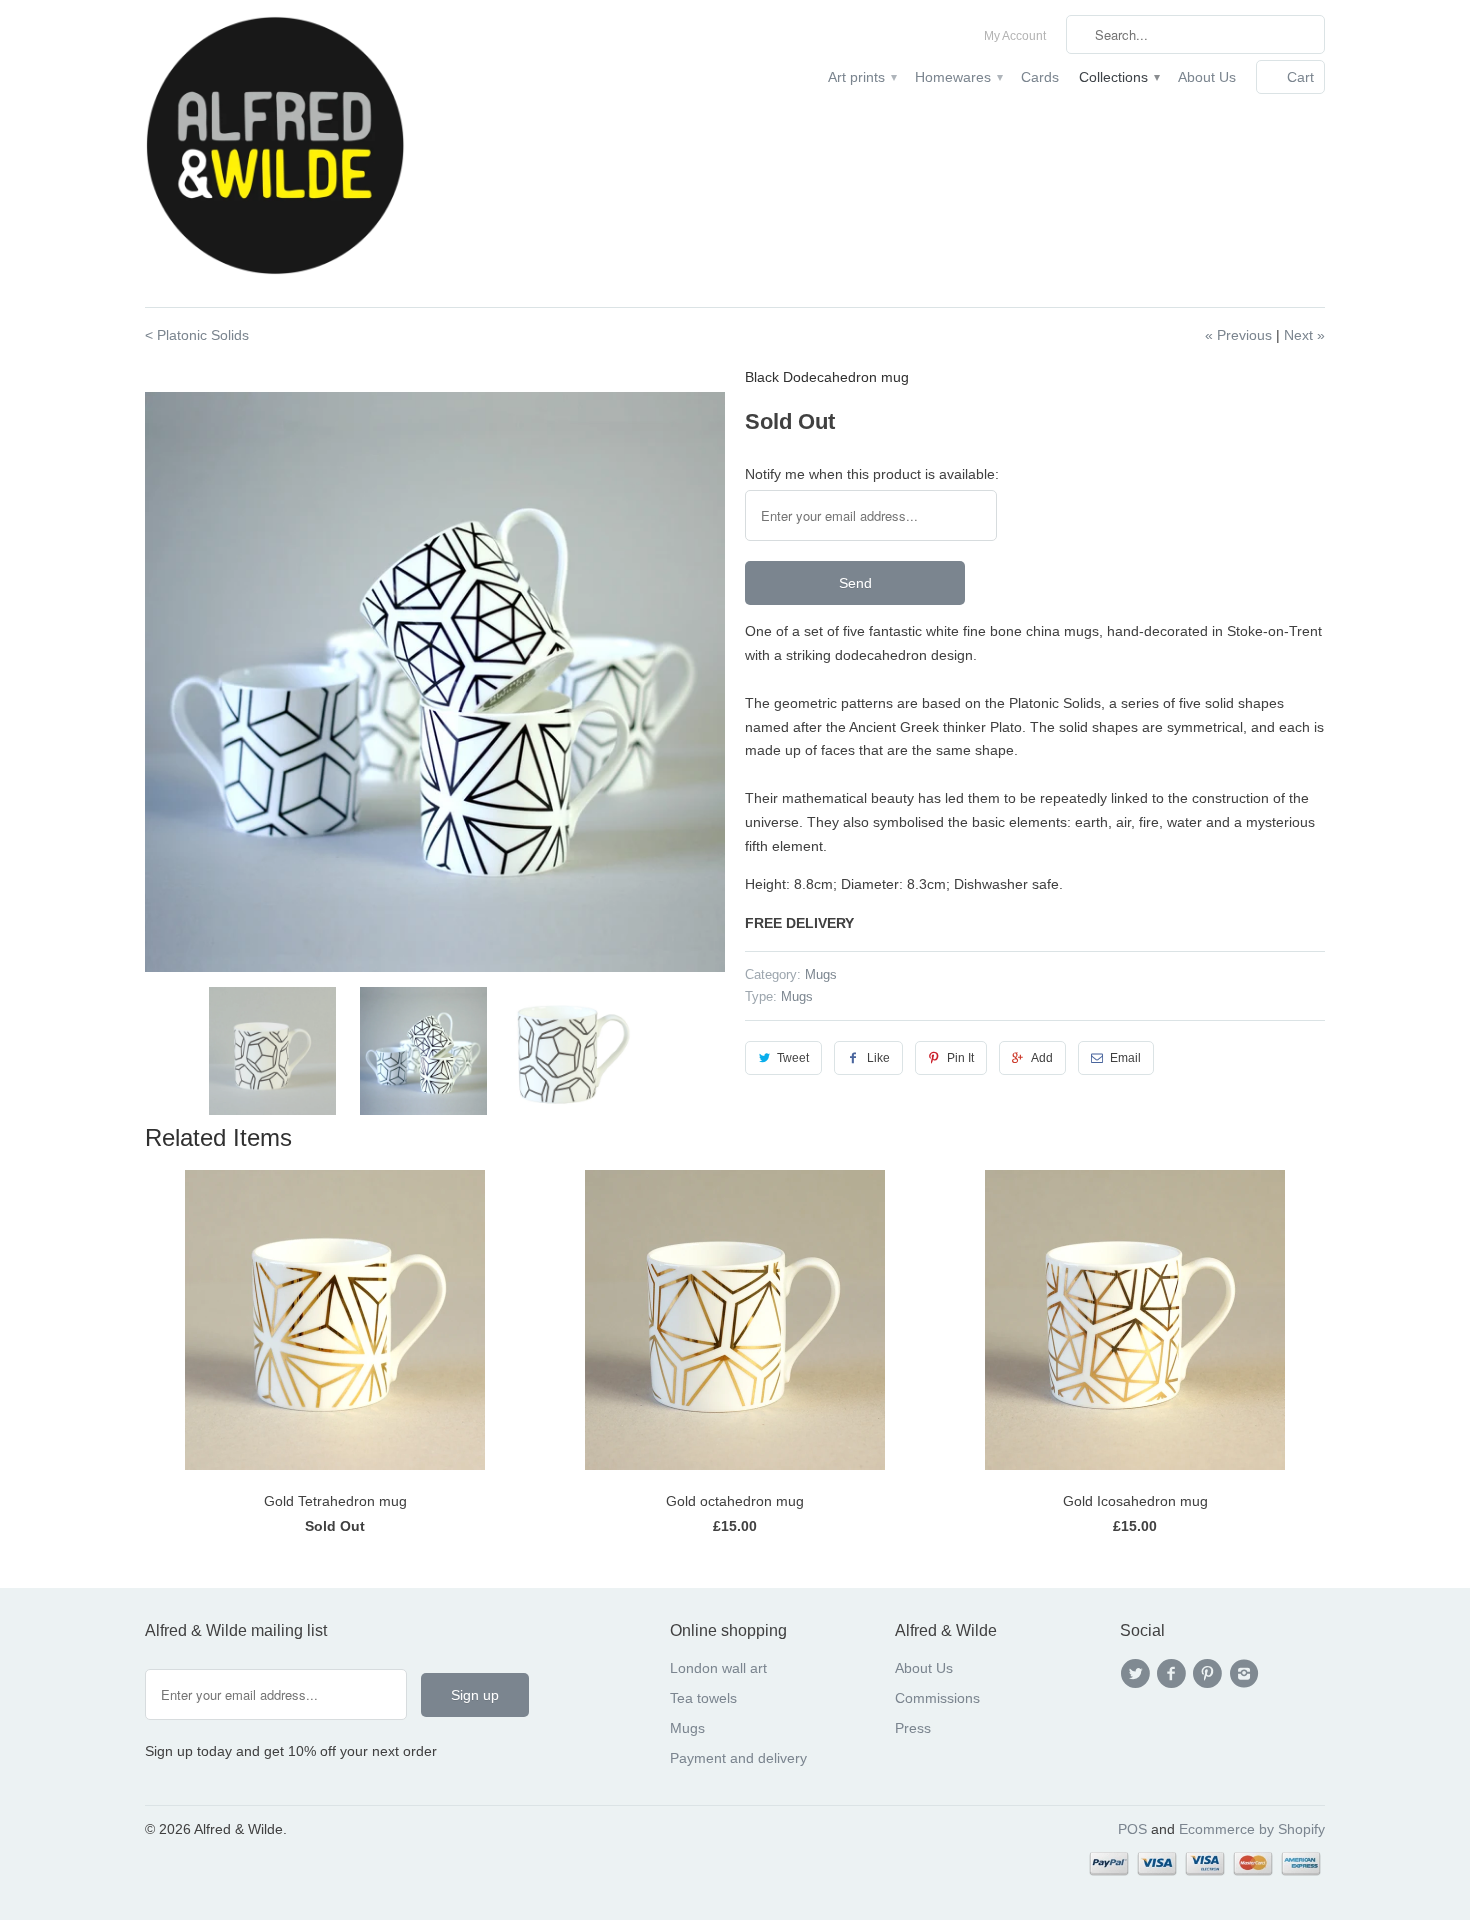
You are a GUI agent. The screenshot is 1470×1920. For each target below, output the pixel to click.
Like (878, 1058)
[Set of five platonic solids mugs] (435, 682)
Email (1125, 1058)
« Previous (1238, 335)
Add (1042, 1058)
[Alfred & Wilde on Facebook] (1174, 1674)
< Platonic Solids (197, 335)
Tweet (793, 1058)
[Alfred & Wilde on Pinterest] (1211, 1674)
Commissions (937, 1698)
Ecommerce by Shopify (1252, 1829)
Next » (1304, 335)
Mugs (821, 974)
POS (1132, 1829)
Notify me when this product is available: (872, 474)
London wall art (718, 1668)
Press (913, 1728)
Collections (1118, 77)
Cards (1040, 77)
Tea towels (703, 1698)
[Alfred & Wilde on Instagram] (1247, 1674)
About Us (1207, 77)
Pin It (960, 1058)
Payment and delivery (738, 1758)
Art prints (861, 77)
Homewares (958, 77)
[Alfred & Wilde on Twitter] (1138, 1674)
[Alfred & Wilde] (275, 153)
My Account (1015, 36)
